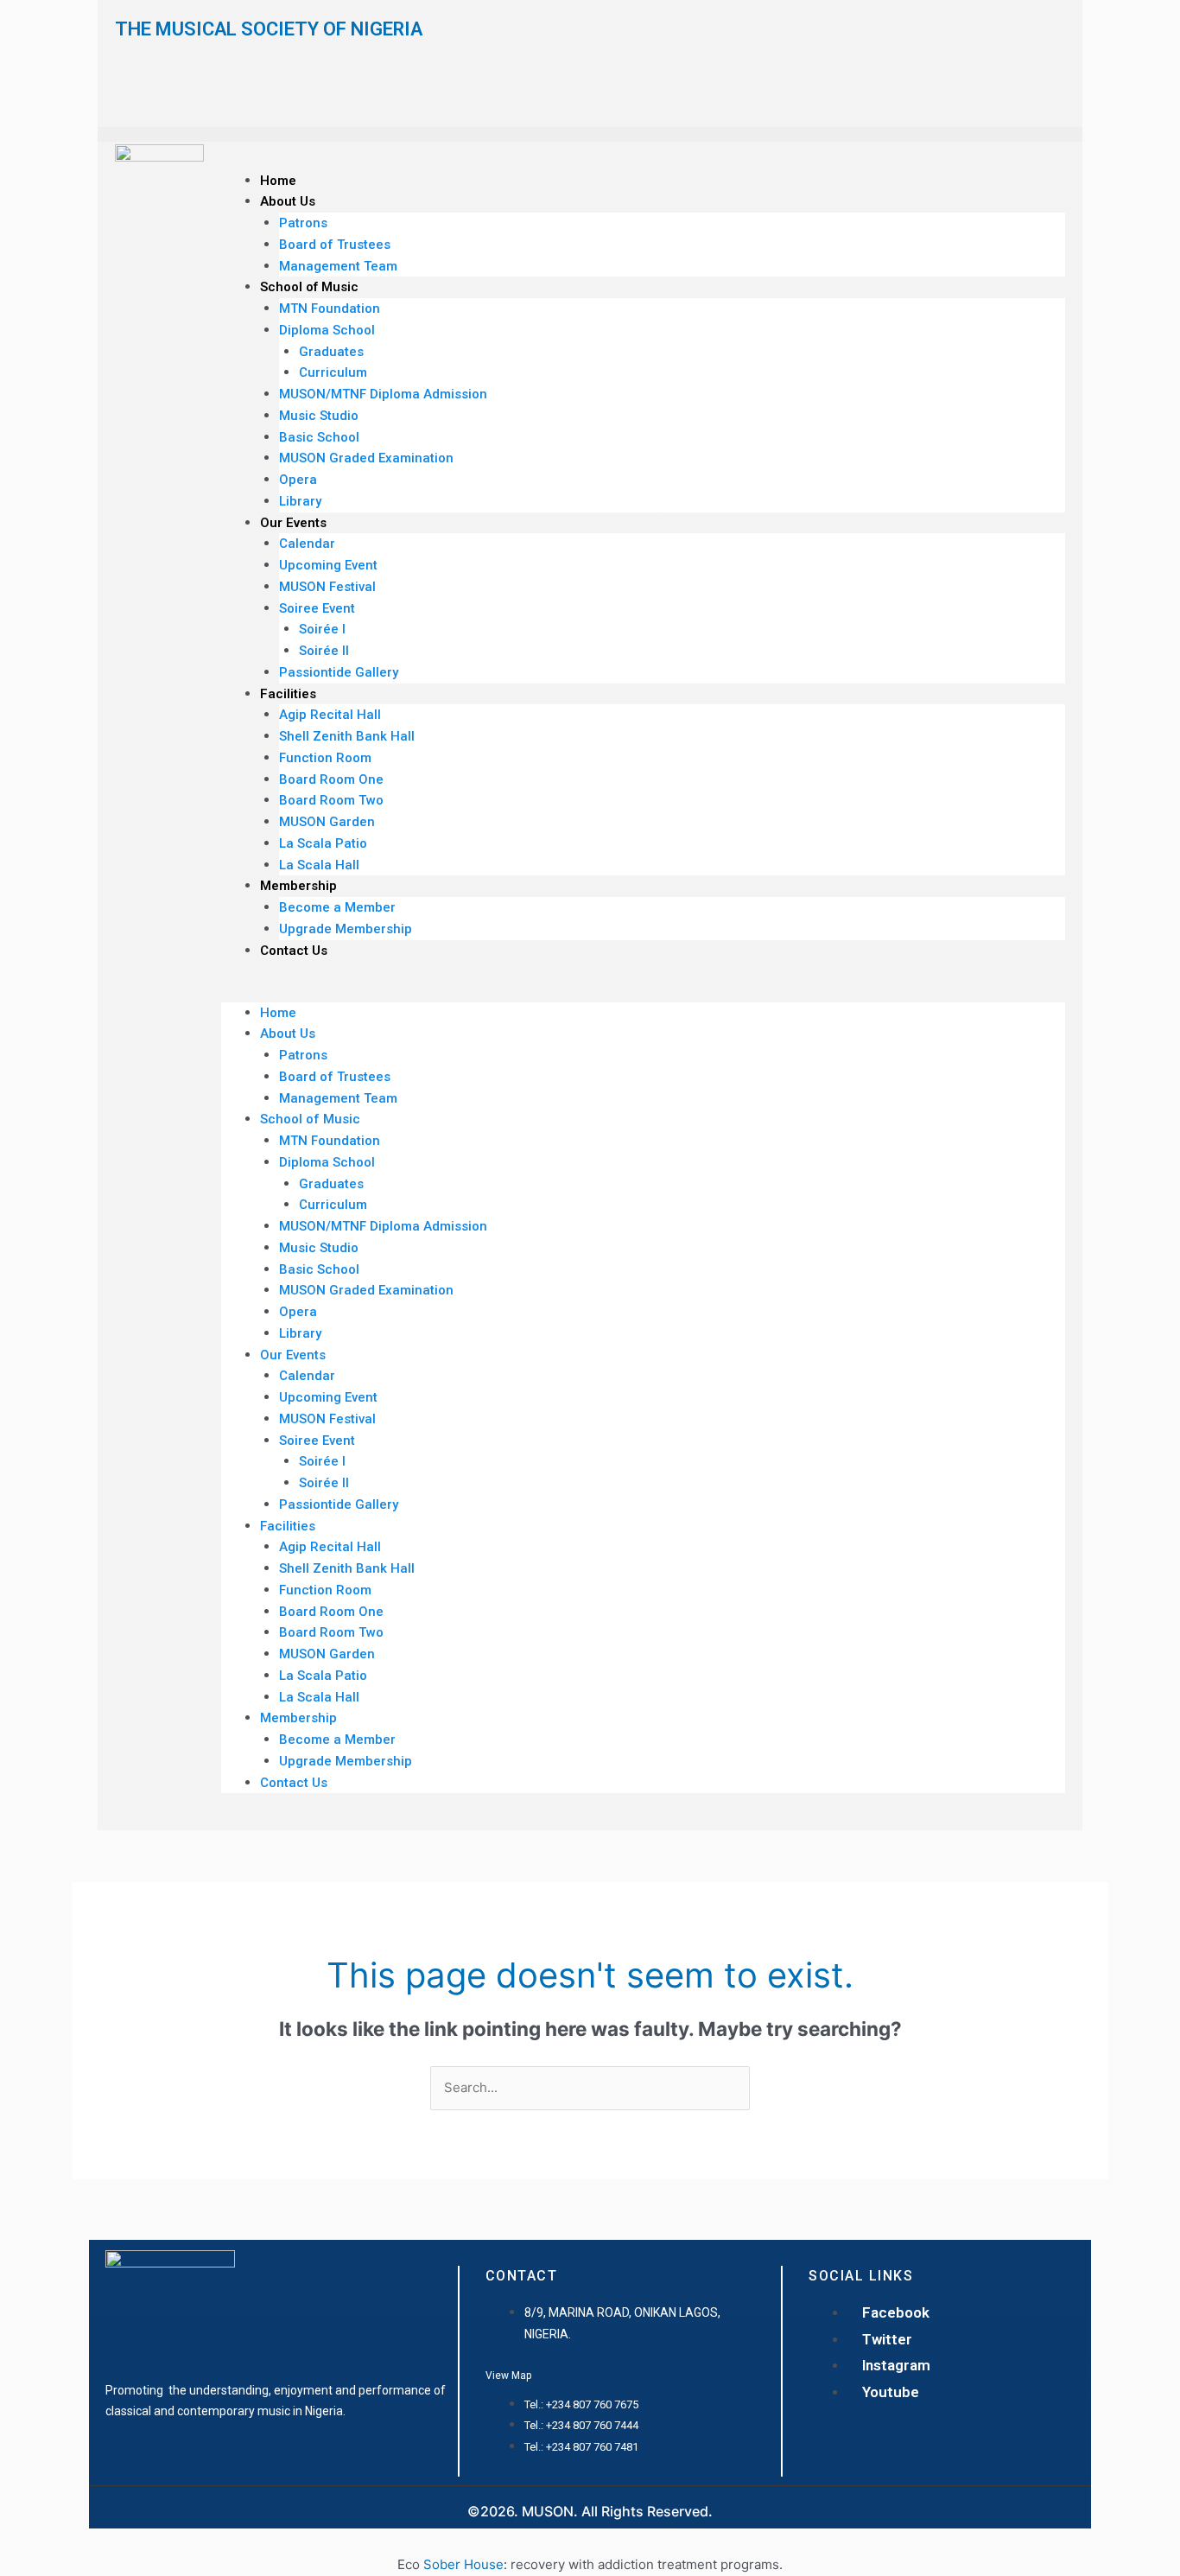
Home (278, 181)
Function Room (325, 758)
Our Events (293, 523)
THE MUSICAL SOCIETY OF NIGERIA (269, 29)
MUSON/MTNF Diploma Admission (383, 394)
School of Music (309, 287)
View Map (508, 2376)
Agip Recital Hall (330, 715)
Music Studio (319, 416)
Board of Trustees (335, 245)
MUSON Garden (327, 822)
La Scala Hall (319, 865)
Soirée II (324, 651)
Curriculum (333, 372)
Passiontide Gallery (339, 672)
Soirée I (322, 629)
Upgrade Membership (346, 929)
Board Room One (331, 779)
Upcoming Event (328, 565)
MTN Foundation (330, 308)
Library (300, 501)
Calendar (307, 544)
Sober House (463, 2564)
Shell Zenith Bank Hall (347, 736)
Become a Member (337, 907)
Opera (298, 480)
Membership (298, 886)
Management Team (338, 266)
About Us (288, 201)
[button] (643, 992)
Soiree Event (317, 608)
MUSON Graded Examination (366, 458)
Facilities (288, 694)
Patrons (303, 223)
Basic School (319, 437)
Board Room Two (331, 800)
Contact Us (294, 951)
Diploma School (327, 330)
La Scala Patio (323, 843)
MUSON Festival (327, 587)
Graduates (331, 352)
